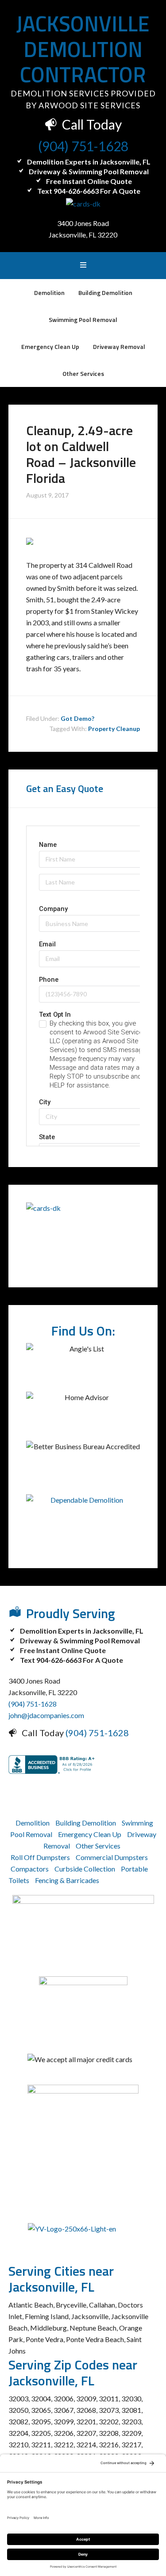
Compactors (30, 1869)
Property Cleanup (114, 729)
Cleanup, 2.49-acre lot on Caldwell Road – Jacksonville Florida (81, 454)
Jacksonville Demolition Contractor (83, 49)
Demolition (33, 1823)
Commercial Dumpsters (112, 1857)
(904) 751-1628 (83, 146)
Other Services (98, 1846)
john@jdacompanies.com (46, 1715)
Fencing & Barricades (67, 1880)
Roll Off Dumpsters (40, 1857)
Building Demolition (86, 1823)
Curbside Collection (85, 1869)
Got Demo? (77, 718)
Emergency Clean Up (90, 1834)
